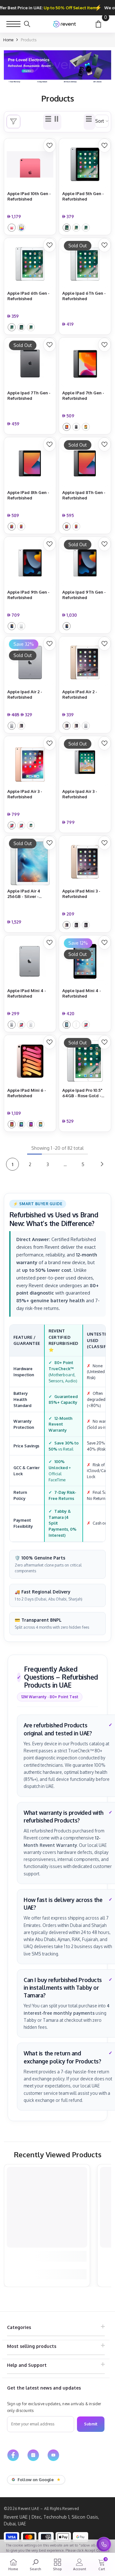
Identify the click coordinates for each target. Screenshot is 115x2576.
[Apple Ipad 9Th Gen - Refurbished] (85, 563)
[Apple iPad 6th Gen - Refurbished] (30, 264)
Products (29, 40)
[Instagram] (33, 2455)
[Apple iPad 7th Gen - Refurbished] (85, 364)
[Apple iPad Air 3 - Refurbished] (30, 762)
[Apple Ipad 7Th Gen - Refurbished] (30, 364)
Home (8, 40)
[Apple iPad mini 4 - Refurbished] (30, 961)
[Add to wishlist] (50, 145)
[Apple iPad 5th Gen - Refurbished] (85, 164)
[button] (89, 122)
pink (12, 228)
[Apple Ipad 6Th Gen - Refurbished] (85, 264)
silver (21, 228)
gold (76, 228)
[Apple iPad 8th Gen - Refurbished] (30, 463)
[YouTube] (53, 2455)
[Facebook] (13, 2455)
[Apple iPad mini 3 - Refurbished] (85, 862)
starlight (40, 1124)
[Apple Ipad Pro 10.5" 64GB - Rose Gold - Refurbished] (85, 1061)
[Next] (102, 1164)
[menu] (13, 24)
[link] (57, 67)
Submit (91, 2424)
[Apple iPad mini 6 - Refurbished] (30, 1061)
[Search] (27, 24)
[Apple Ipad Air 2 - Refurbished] (30, 663)
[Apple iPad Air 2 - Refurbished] (85, 663)
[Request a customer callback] (104, 2544)
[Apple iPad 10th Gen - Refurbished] (30, 164)
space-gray (67, 228)
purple (31, 1124)
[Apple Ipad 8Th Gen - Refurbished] (85, 463)
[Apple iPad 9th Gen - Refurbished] (30, 563)
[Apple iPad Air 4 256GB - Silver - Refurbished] (30, 862)
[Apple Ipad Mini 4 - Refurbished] (85, 961)
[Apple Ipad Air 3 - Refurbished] (85, 762)
